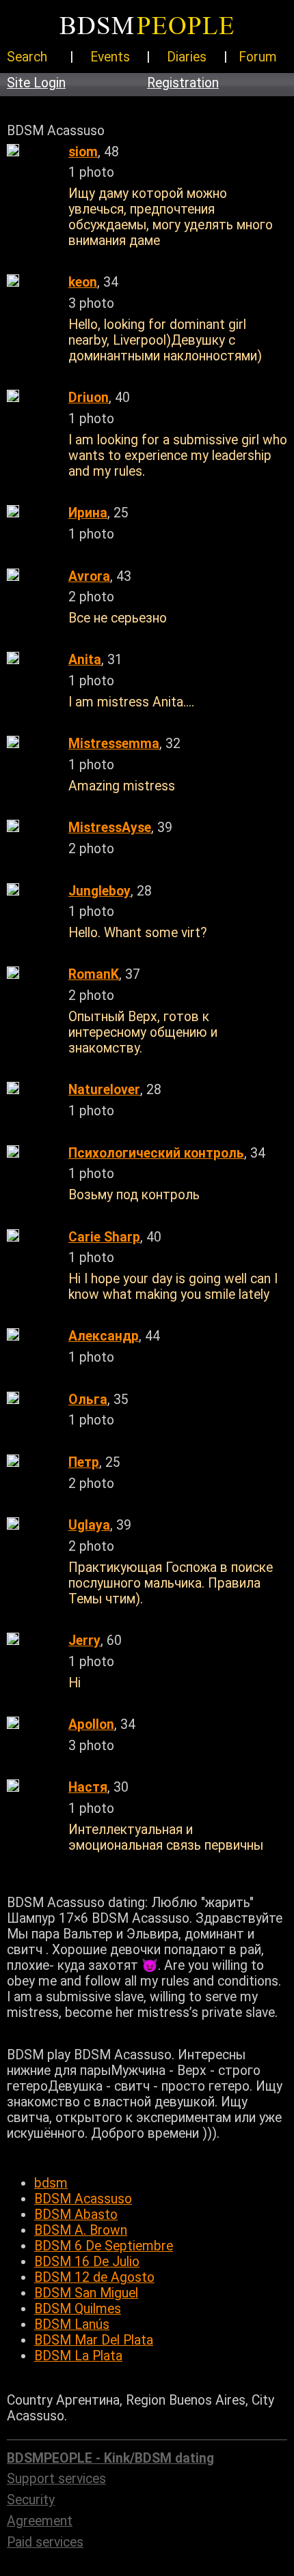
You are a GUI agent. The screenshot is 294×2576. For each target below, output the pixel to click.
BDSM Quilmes (78, 2309)
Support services (56, 2479)
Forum (258, 57)
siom (83, 152)
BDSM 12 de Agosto (94, 2277)
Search (27, 57)
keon (83, 282)
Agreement (40, 2521)
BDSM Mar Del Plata (94, 2340)
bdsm (51, 2183)
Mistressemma (114, 744)
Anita (85, 660)
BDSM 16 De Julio (87, 2262)
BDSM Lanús (72, 2324)
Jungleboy (99, 891)
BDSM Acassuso (83, 2199)
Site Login (36, 83)
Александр (104, 1336)
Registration (183, 83)
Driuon (89, 398)
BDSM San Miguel (86, 2293)
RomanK (94, 974)
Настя (88, 1787)
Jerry (84, 1641)
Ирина (88, 513)
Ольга (88, 1400)
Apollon (91, 1725)
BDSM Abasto (76, 2215)
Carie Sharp (104, 1237)
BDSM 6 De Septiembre (104, 2246)
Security (31, 2500)
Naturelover (104, 1090)
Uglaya (89, 1525)
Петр (84, 1462)
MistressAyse (110, 828)
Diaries (187, 57)
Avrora (89, 576)
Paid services (45, 2542)
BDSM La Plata (78, 2356)
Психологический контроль (156, 1153)
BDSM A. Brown (81, 2230)
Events (110, 57)
